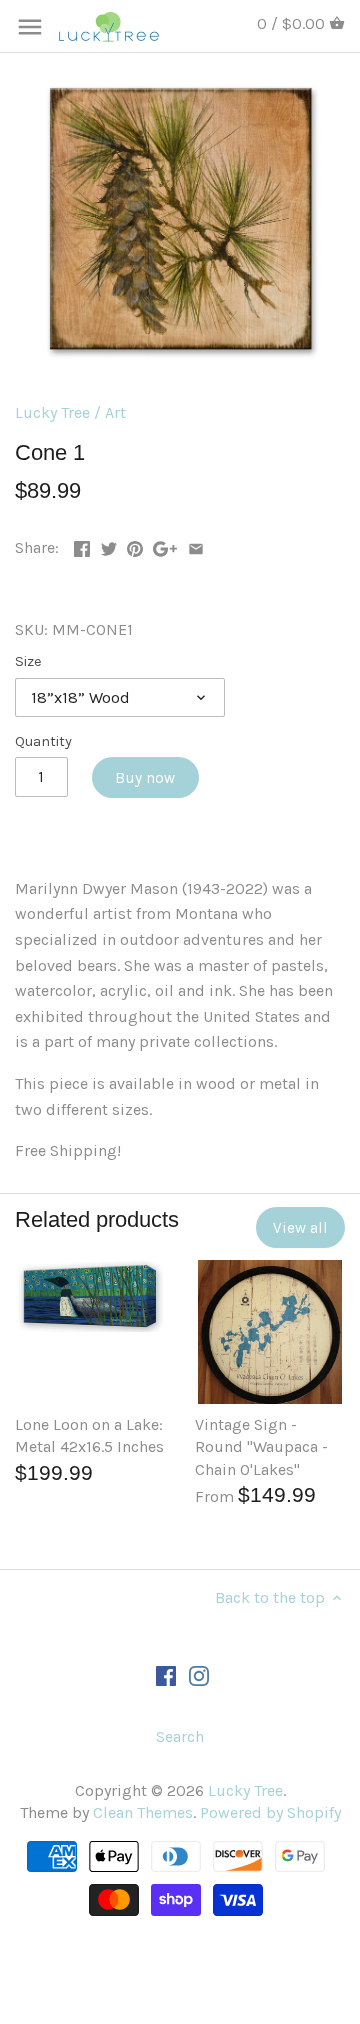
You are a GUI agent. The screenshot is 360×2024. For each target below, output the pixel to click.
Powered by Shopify (270, 1812)
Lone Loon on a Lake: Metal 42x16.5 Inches (89, 1435)
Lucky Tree (52, 412)
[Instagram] (199, 1675)
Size (28, 661)
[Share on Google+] (165, 545)
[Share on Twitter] (109, 545)
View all (300, 1228)
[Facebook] (166, 1675)
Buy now (145, 778)
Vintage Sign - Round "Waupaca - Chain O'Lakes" (261, 1447)
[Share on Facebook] (82, 545)
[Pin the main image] (135, 545)
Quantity (43, 741)
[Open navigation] (30, 27)
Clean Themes (143, 1812)
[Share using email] (196, 545)
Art (115, 412)
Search (180, 1736)
